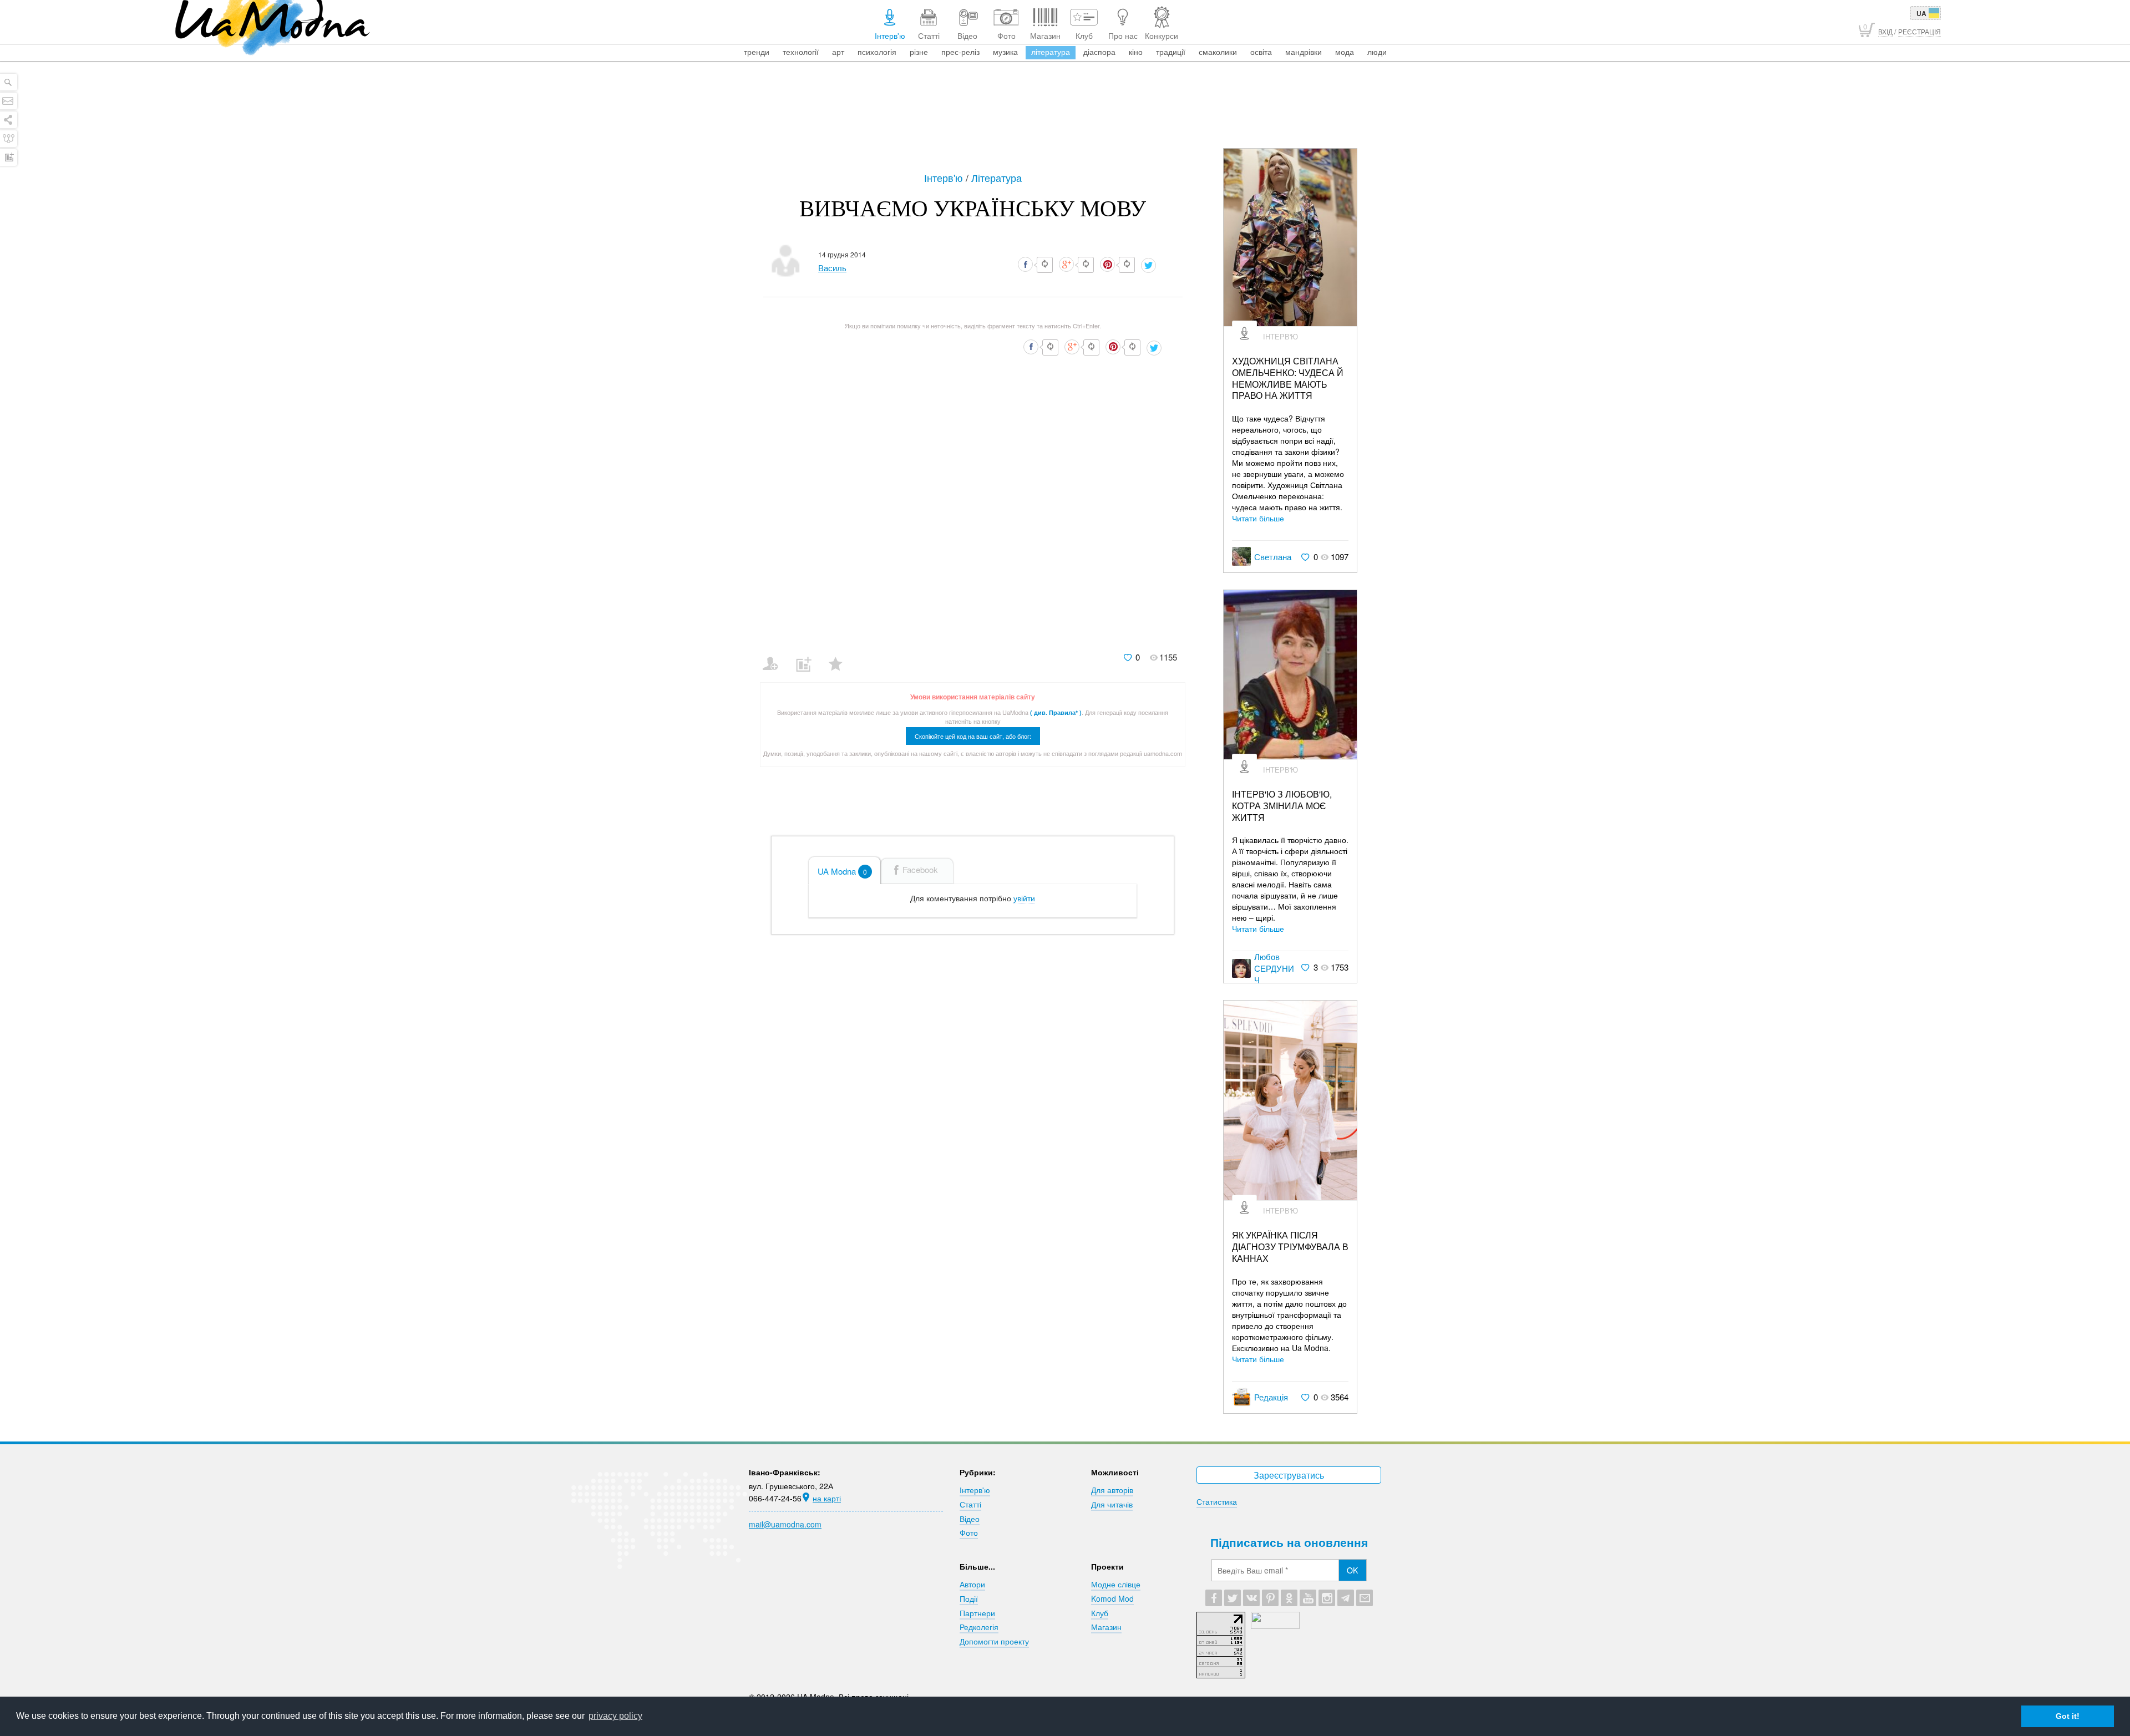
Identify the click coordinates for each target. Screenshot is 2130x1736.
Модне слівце (1116, 1584)
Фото (969, 1532)
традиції (1171, 52)
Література (996, 177)
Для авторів (1112, 1490)
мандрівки (1304, 52)
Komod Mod (1112, 1598)
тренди (757, 52)
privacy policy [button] (615, 1716)
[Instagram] (1327, 1598)
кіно (1136, 52)
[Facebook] (1214, 1598)
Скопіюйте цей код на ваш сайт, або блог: (973, 736)
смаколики (1218, 52)
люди (1377, 52)
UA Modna (842, 871)
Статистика (1217, 1501)
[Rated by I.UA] (1275, 1626)
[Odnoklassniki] (1289, 1598)
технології (801, 52)
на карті (827, 1498)
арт (838, 52)
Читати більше (1258, 518)
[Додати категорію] (808, 657)
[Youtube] (1308, 1598)
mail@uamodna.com (785, 1524)
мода (1345, 52)
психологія (877, 52)
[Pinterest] (1270, 1598)
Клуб (1100, 1613)
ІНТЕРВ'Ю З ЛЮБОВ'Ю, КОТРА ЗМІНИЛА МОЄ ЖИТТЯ (1282, 806)
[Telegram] (1346, 1598)
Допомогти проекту (994, 1641)
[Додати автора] (775, 657)
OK (1352, 1570)
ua (1921, 13)
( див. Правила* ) (1056, 712)
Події (969, 1598)
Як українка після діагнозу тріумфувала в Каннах (1290, 1247)
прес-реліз (960, 52)
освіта (1261, 52)
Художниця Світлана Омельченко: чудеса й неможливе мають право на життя (1288, 379)
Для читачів (1112, 1504)
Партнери (977, 1613)
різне (919, 52)
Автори (972, 1584)
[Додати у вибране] (841, 657)
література (1051, 52)
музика (1005, 52)
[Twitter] (1233, 1598)
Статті (970, 1504)
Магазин (1106, 1627)
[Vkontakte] (1251, 1598)
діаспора (1099, 52)
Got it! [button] (2068, 1716)
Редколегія (979, 1627)
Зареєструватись (1289, 1475)
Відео (970, 1519)
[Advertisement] (1065, 118)
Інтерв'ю (945, 177)
